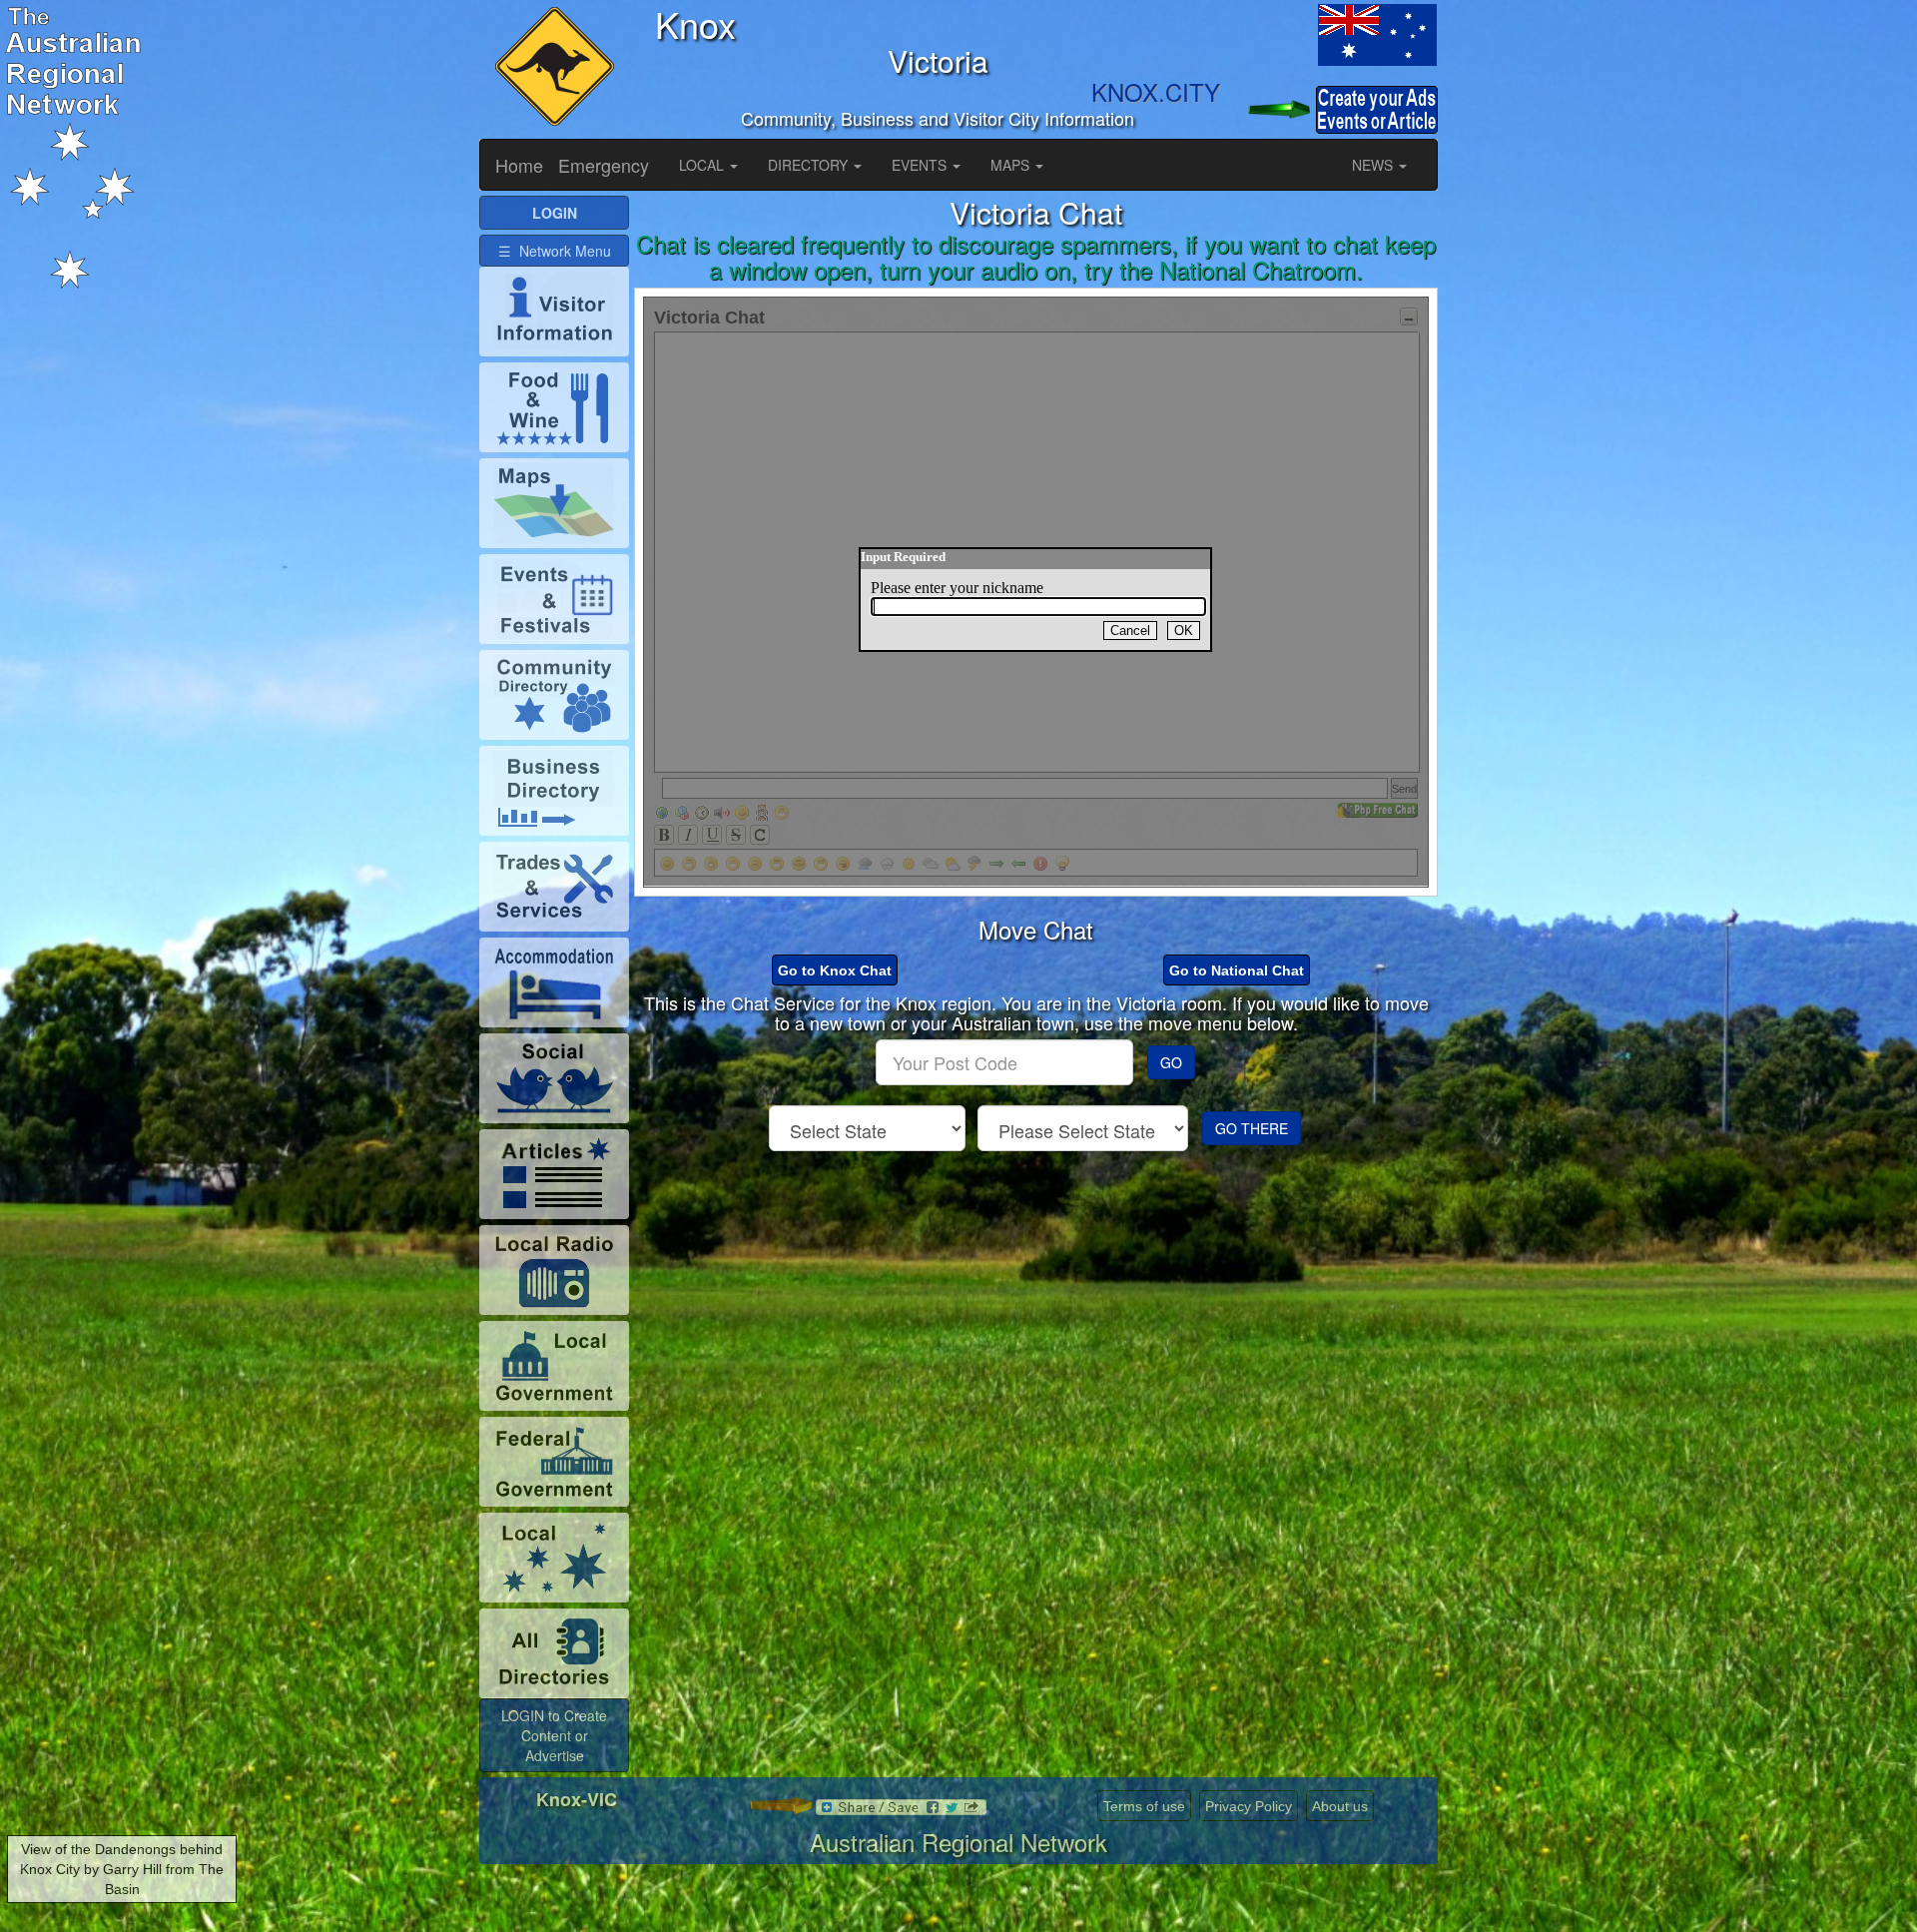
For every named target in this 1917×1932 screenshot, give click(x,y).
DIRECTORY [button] (810, 165)
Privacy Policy (1249, 1806)
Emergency (604, 165)
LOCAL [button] (703, 165)
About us (1340, 1806)
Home (519, 165)
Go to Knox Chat (835, 970)
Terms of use (1144, 1806)
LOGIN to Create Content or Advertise (554, 1735)
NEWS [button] (1374, 165)
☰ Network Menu (555, 251)
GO (1171, 1062)
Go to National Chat (1237, 970)
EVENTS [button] (921, 165)
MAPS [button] (1012, 165)
